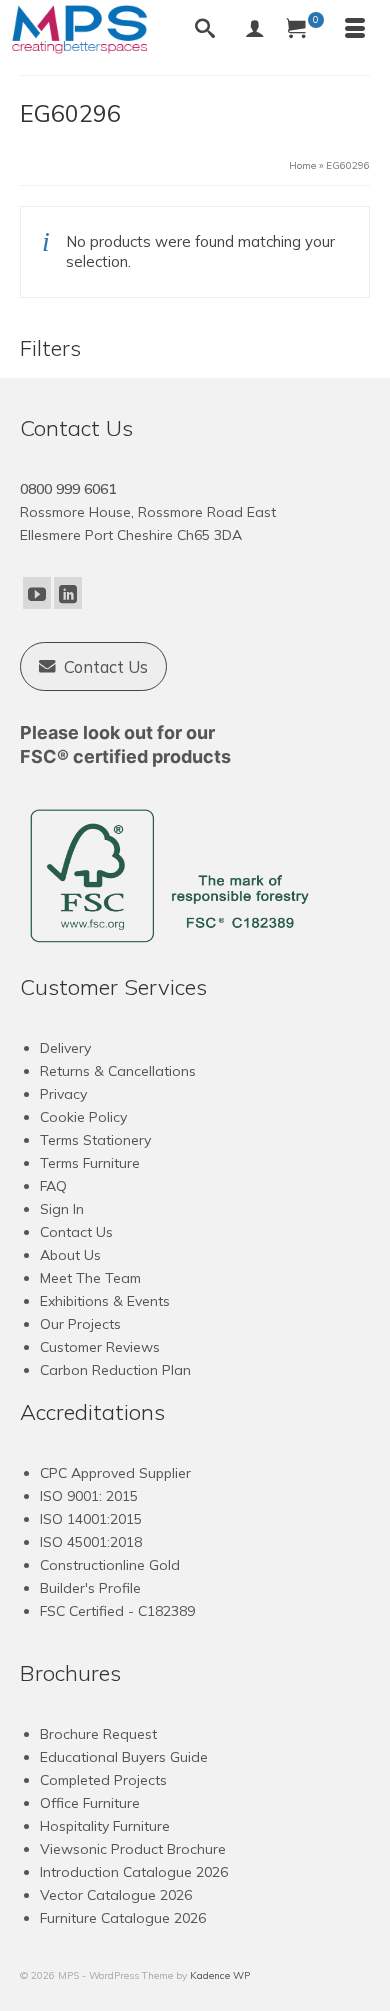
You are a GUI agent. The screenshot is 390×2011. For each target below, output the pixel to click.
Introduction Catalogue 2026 (134, 1872)
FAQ (53, 1186)
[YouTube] (37, 593)
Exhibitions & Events (105, 1301)
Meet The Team (90, 1278)
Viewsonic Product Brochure (133, 1849)
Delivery (65, 1048)
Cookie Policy (83, 1117)
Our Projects (80, 1324)
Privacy (63, 1094)
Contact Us (76, 1232)
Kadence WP (220, 1975)
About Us (70, 1255)
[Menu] (355, 30)
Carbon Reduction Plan (115, 1370)
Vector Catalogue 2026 (116, 1895)
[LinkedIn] (68, 593)
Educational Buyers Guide (124, 1757)
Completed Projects (103, 1780)
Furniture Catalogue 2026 (123, 1918)
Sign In (62, 1209)
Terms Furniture (90, 1163)
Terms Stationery (95, 1140)
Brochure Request (98, 1734)
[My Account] (255, 30)
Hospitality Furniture (105, 1826)
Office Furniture (90, 1803)
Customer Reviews (100, 1347)
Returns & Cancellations (118, 1071)
